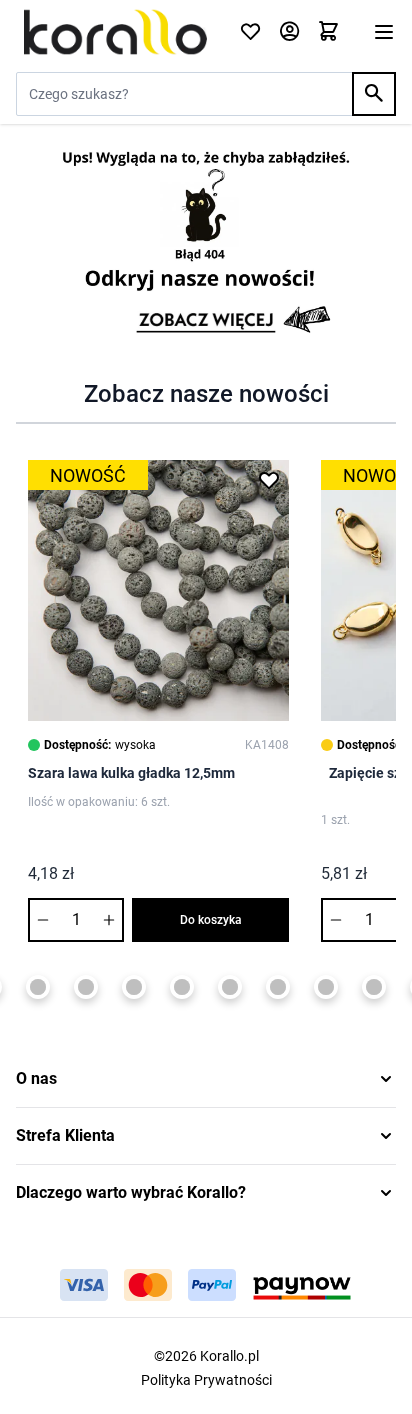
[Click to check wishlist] (250, 32)
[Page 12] (374, 987)
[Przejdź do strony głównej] (115, 31)
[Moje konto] (289, 32)
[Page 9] (230, 987)
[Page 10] (278, 987)
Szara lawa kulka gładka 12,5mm (131, 773)
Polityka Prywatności (206, 1380)
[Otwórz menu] (384, 32)
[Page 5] (38, 987)
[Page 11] (326, 987)
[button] (206, 1079)
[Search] (374, 94)
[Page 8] (182, 987)
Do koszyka (211, 920)
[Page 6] (86, 987)
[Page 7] (134, 987)
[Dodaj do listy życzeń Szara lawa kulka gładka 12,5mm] (269, 480)
